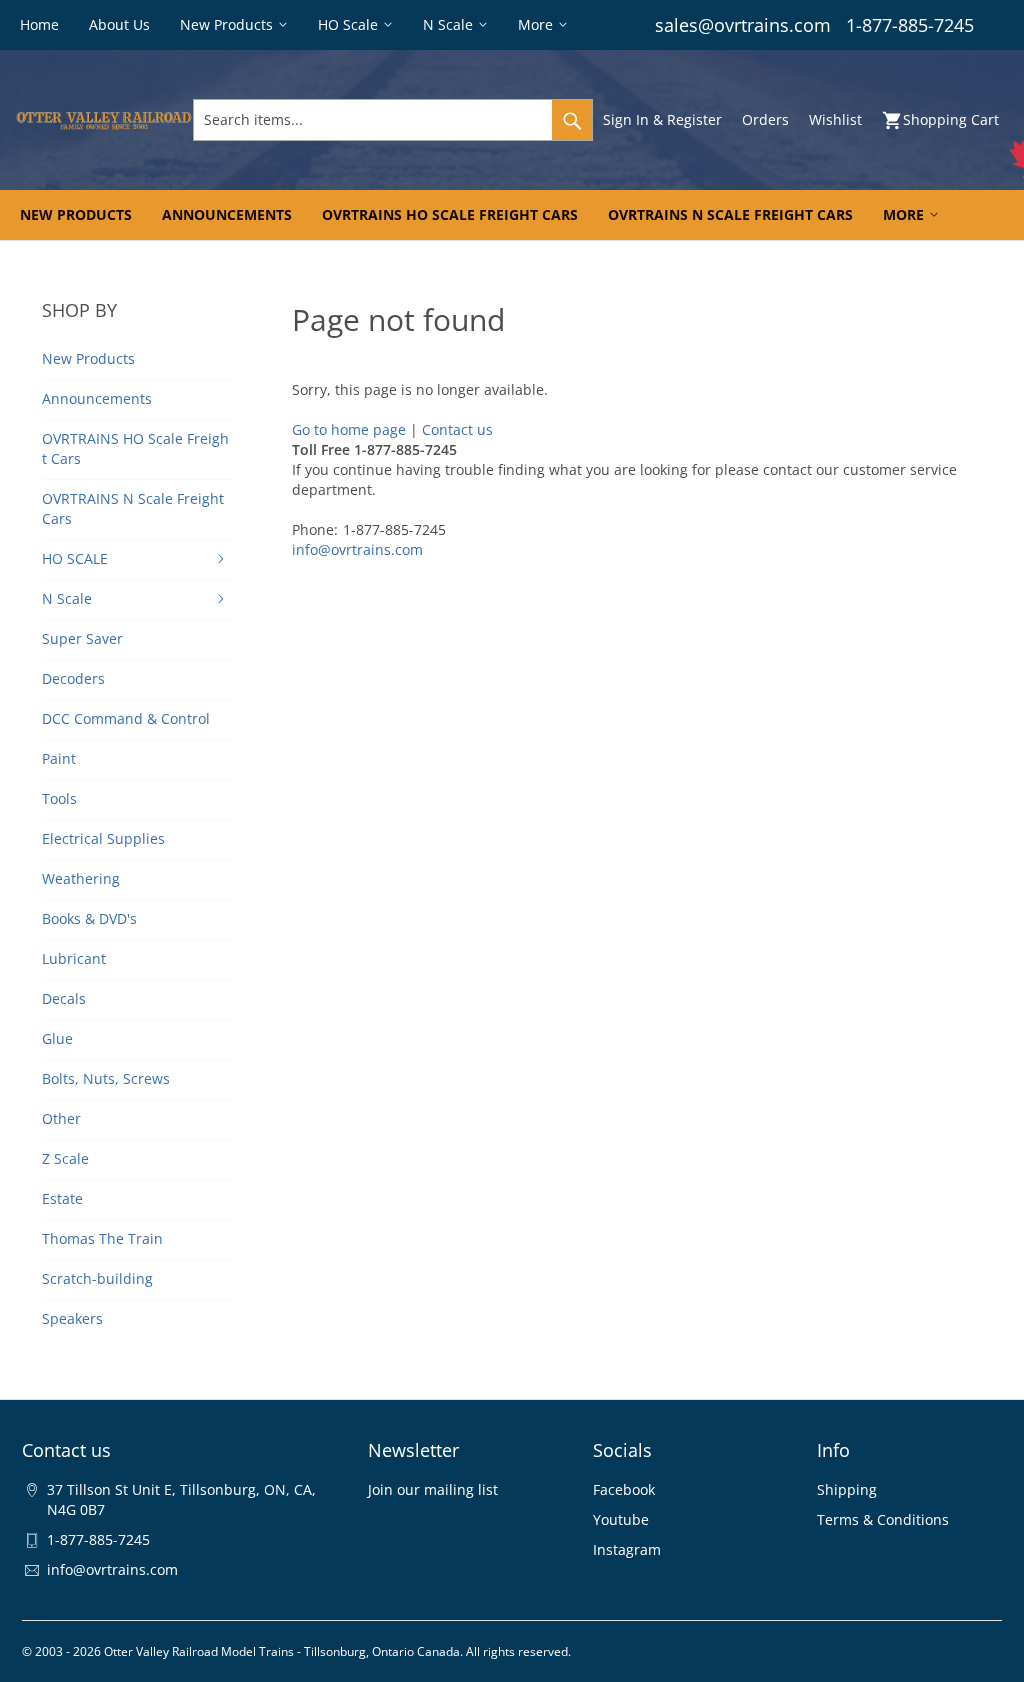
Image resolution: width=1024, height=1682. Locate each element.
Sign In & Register (662, 119)
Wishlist (835, 119)
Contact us (457, 429)
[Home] (104, 120)
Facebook (624, 1489)
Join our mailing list (433, 1489)
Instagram (627, 1549)
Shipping (847, 1489)
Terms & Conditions (883, 1519)
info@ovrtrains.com (357, 549)
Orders (765, 119)
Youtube (621, 1519)
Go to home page (349, 429)
